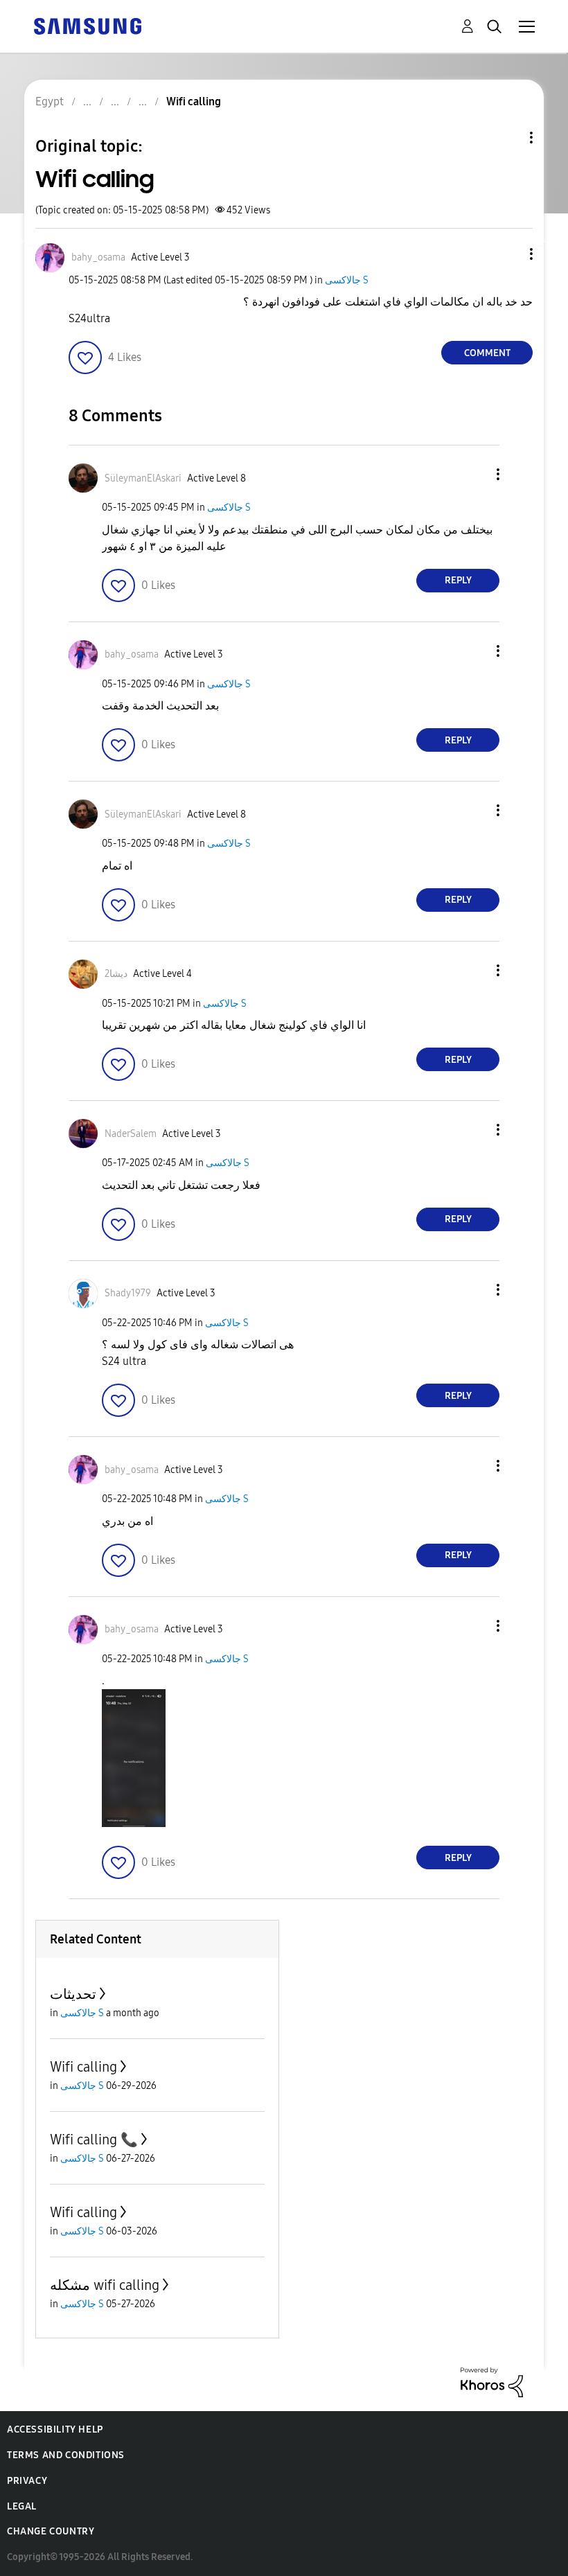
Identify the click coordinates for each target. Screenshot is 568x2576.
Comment (487, 353)
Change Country (51, 2531)
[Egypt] (87, 25)
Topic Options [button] (508, 138)
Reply (458, 580)
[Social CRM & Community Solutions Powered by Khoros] (492, 2382)
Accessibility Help (55, 2429)
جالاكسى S (347, 280)
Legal (22, 2506)
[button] (508, 254)
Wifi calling (83, 2067)
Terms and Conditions (66, 2455)
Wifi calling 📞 (94, 2140)
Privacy (27, 2481)
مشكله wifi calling (105, 2285)
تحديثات (73, 1994)
